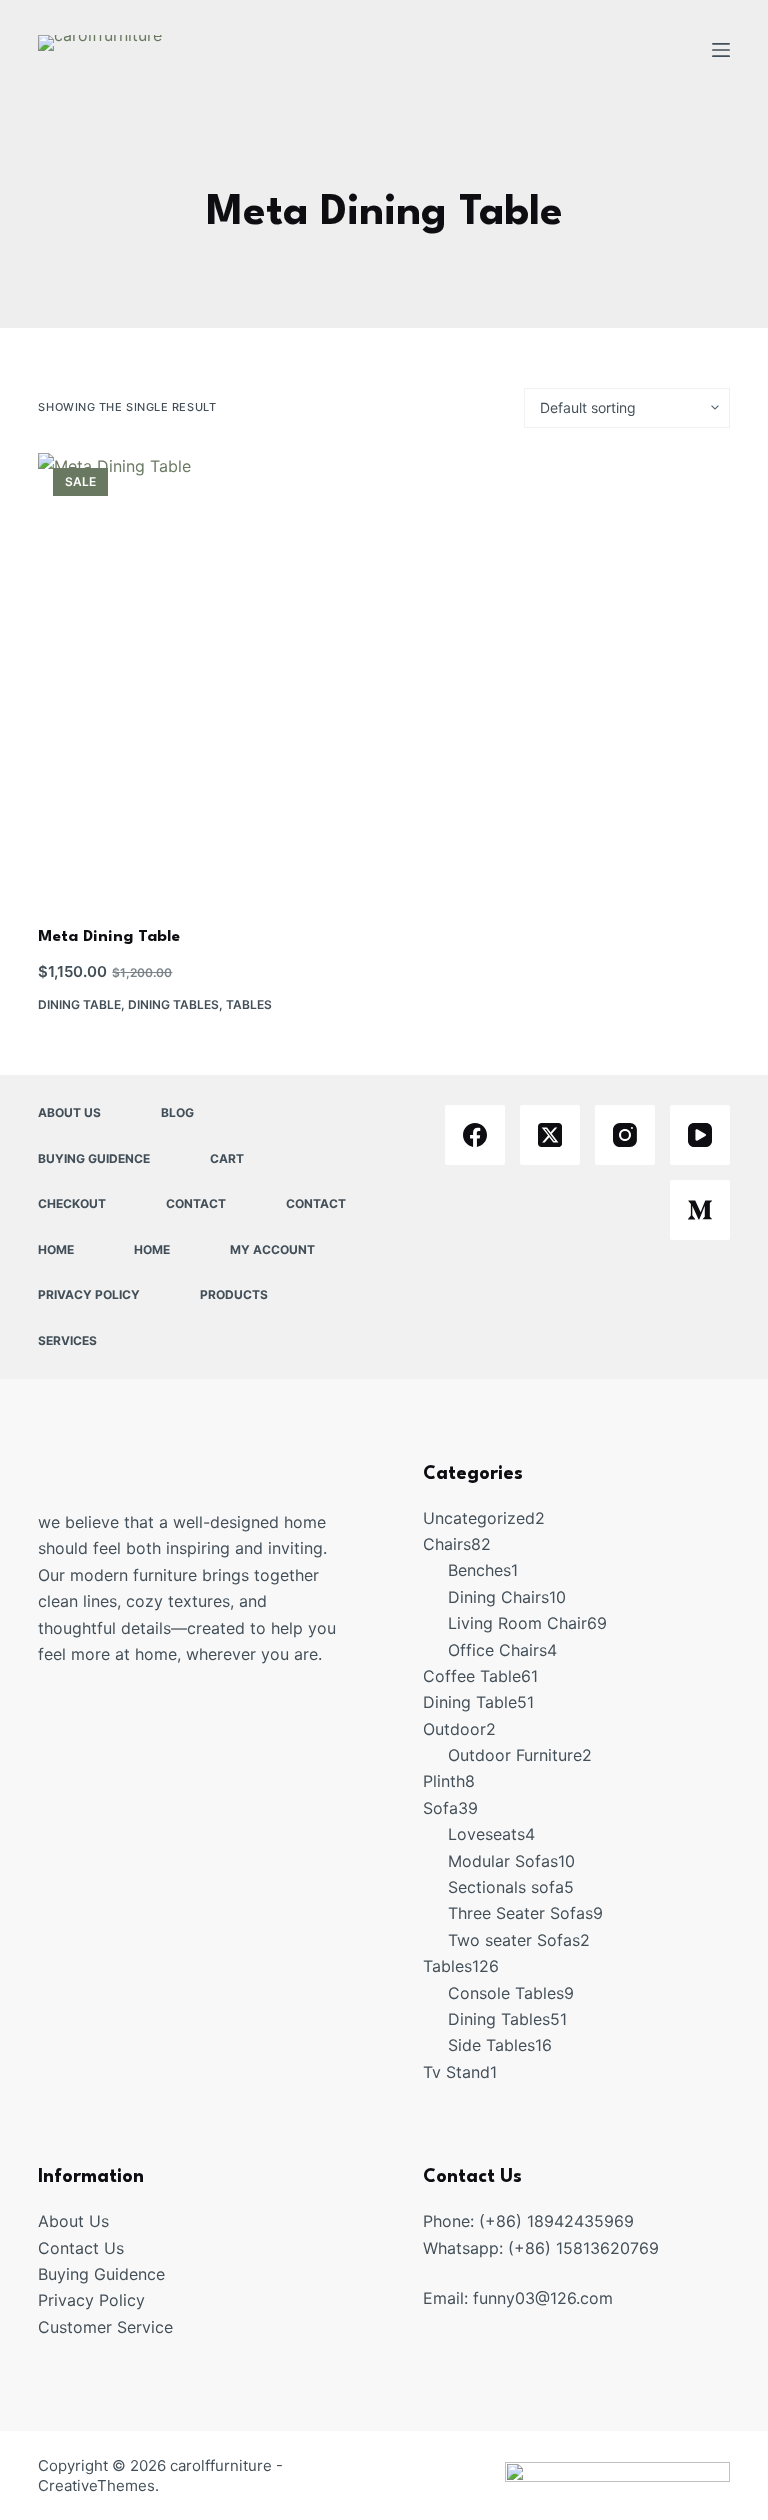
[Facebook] (475, 1135)
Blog (177, 1112)
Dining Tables (173, 1004)
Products (234, 1294)
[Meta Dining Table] (206, 676)
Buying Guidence (94, 1158)
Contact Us (81, 2248)
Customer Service (105, 2327)
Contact (196, 1203)
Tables (249, 1004)
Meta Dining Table (109, 937)
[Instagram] (625, 1135)
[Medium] (700, 1210)
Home (56, 1249)
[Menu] (721, 50)
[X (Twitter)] (550, 1135)
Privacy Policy (89, 1294)
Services (67, 1340)
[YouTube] (700, 1135)
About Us (69, 1112)
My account (272, 1249)
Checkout (72, 1203)
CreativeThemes (96, 2485)
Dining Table (79, 1004)
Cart (227, 1158)
